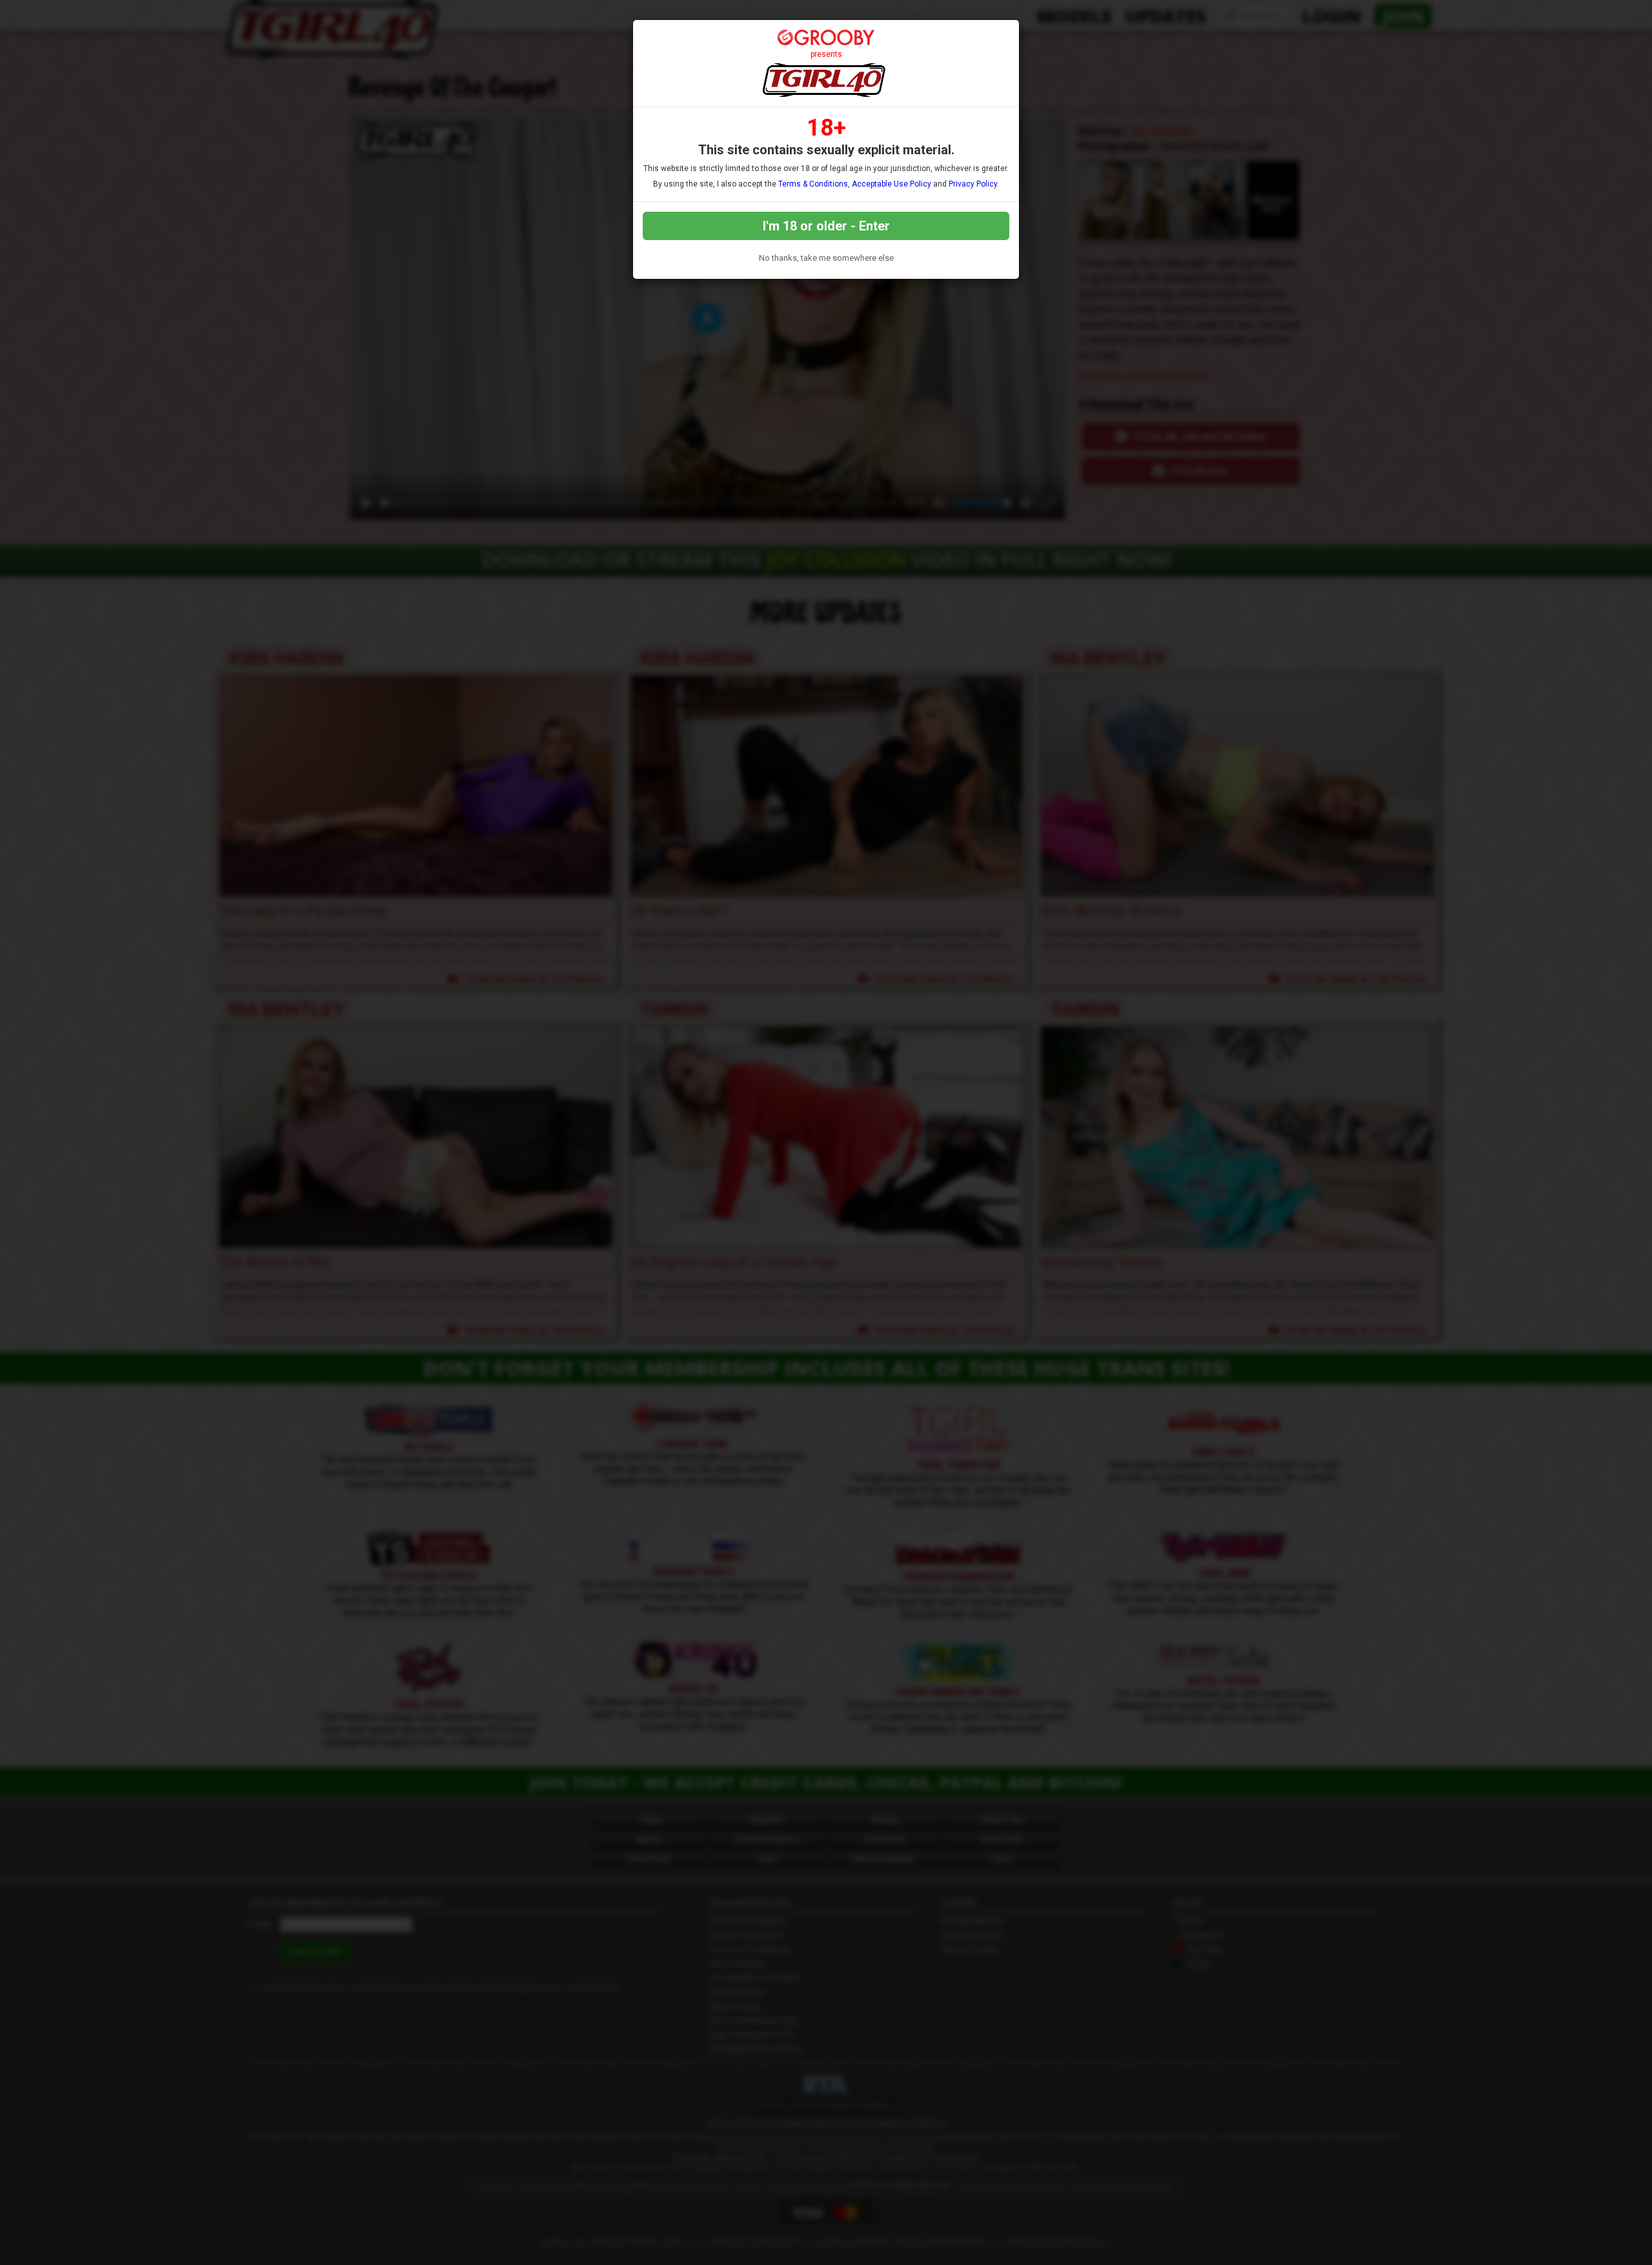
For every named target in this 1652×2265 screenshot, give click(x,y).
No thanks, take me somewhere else (826, 258)
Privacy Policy (973, 184)
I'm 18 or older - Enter (826, 226)
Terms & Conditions (813, 184)
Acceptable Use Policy (891, 184)
